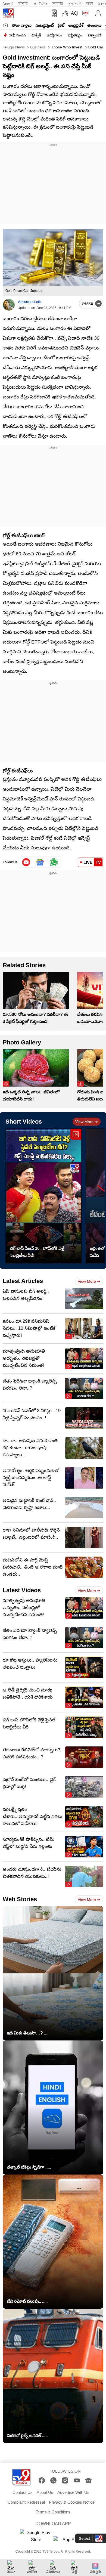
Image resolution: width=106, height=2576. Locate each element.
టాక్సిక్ (36, 35)
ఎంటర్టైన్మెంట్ (45, 25)
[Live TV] (84, 13)
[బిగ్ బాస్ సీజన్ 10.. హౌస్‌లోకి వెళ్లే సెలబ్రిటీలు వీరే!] (43, 1196)
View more (84, 1122)
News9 (8, 4)
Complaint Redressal (26, 2502)
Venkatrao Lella (30, 302)
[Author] (9, 305)
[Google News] (88, 2480)
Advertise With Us (73, 2492)
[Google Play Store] (36, 2536)
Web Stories (20, 1899)
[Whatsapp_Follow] (54, 862)
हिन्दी (24, 4)
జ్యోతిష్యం (75, 35)
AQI (75, 13)
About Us (45, 2492)
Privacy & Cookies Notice (72, 2502)
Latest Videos (22, 1590)
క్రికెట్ (61, 25)
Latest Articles (23, 1281)
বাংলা (89, 4)
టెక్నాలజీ (94, 35)
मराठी (57, 4)
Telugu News (14, 47)
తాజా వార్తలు (22, 25)
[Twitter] (53, 2480)
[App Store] (70, 2541)
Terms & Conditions (53, 2512)
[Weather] (64, 13)
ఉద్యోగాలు (54, 35)
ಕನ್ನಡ (41, 4)
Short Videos (24, 1122)
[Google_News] (40, 862)
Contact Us (23, 2492)
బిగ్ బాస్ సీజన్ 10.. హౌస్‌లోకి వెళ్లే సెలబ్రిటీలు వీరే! (37, 1252)
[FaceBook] (42, 2480)
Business (37, 47)
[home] (6, 25)
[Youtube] (26, 862)
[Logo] (8, 13)
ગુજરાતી (74, 4)
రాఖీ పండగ (17, 35)
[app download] (53, 13)
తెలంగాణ (94, 25)
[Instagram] (65, 2480)
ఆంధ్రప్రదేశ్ (76, 25)
